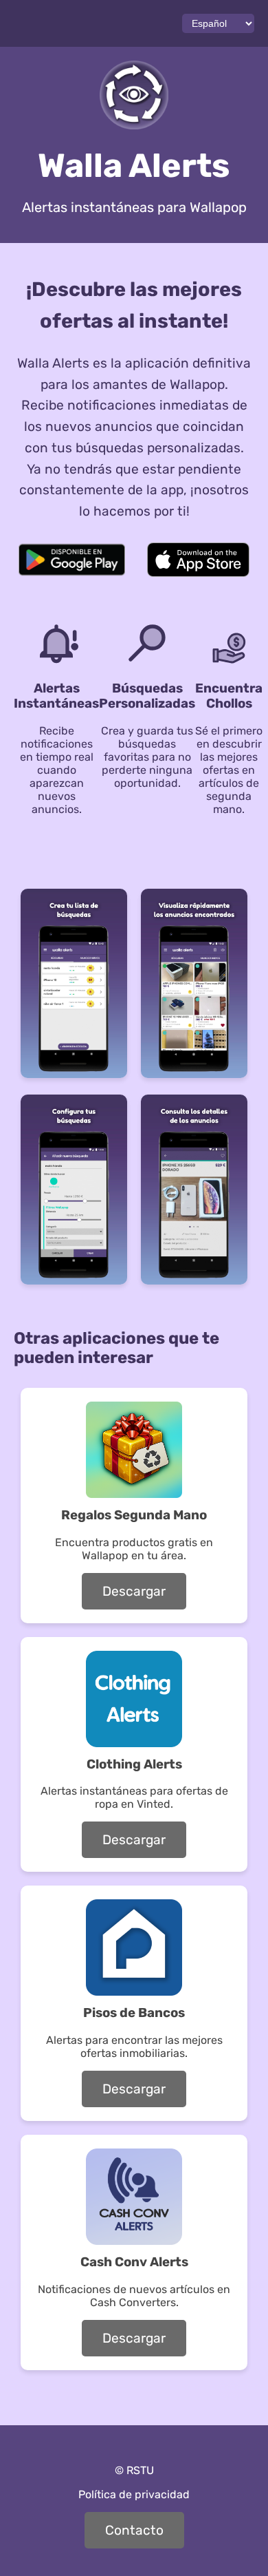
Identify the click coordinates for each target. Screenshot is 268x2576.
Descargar (134, 1591)
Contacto (134, 2530)
